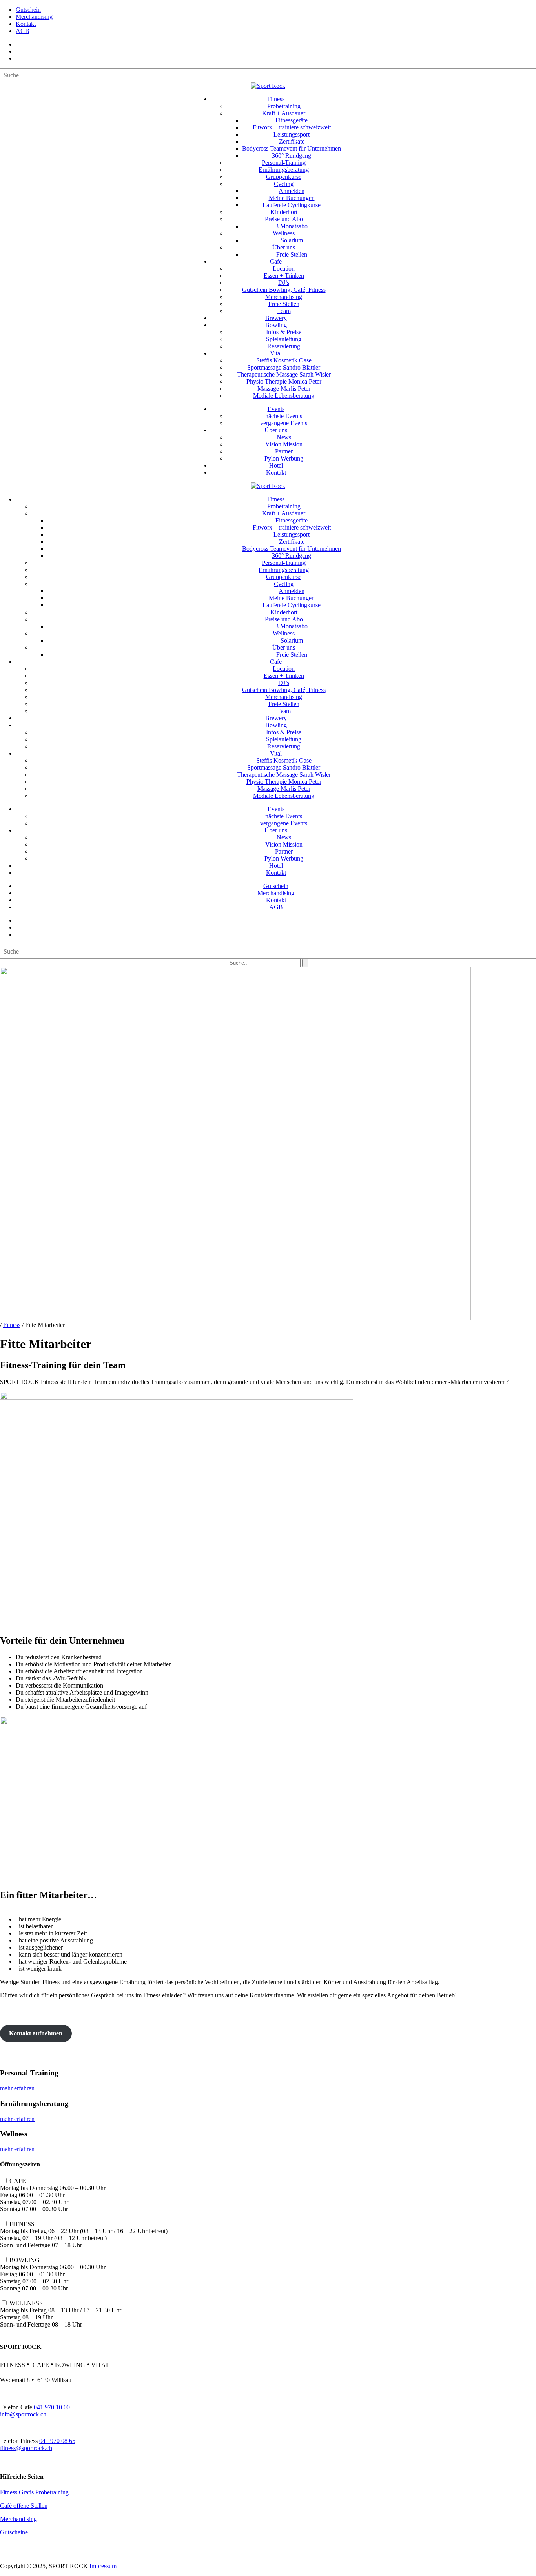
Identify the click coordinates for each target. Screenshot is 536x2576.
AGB (23, 31)
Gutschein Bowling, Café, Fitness (284, 290)
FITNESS (22, 2224)
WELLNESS (26, 2303)
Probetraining (284, 106)
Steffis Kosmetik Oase (284, 360)
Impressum (103, 2566)
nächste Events (284, 416)
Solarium (292, 240)
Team (284, 311)
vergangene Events (284, 423)
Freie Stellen (292, 254)
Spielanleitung (284, 339)
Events (276, 409)
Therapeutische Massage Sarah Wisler (284, 374)
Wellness (284, 233)
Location (284, 269)
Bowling (276, 325)
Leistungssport (292, 134)
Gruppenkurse (284, 177)
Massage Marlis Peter (284, 389)
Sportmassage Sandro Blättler (284, 367)
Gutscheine (14, 2532)
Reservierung (284, 346)
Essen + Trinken (284, 276)
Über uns (284, 247)
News (284, 437)
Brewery (276, 318)
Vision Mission (284, 444)
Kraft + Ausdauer (284, 113)
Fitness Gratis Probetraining (34, 2492)
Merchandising (34, 17)
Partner (284, 451)
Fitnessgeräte (292, 120)
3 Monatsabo (292, 226)
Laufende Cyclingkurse (292, 205)
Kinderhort (284, 212)
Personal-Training (284, 163)
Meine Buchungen (292, 198)
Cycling (284, 184)
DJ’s (284, 283)
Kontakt (26, 24)
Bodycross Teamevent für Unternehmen (292, 148)
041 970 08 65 (57, 2441)
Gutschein (28, 10)
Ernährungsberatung (284, 170)
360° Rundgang (292, 156)
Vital (276, 353)
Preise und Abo (284, 219)
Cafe (276, 261)
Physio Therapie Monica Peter (284, 381)
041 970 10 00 (52, 2407)
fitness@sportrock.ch (26, 2448)
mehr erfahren (17, 2088)
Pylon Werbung (284, 458)
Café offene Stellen (24, 2506)
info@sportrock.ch (23, 2414)
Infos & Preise (284, 332)
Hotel (276, 465)
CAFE (18, 2181)
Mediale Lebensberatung (284, 396)
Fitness (276, 99)
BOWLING (25, 2260)
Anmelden (292, 191)
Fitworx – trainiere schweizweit (292, 127)
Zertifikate (292, 141)
